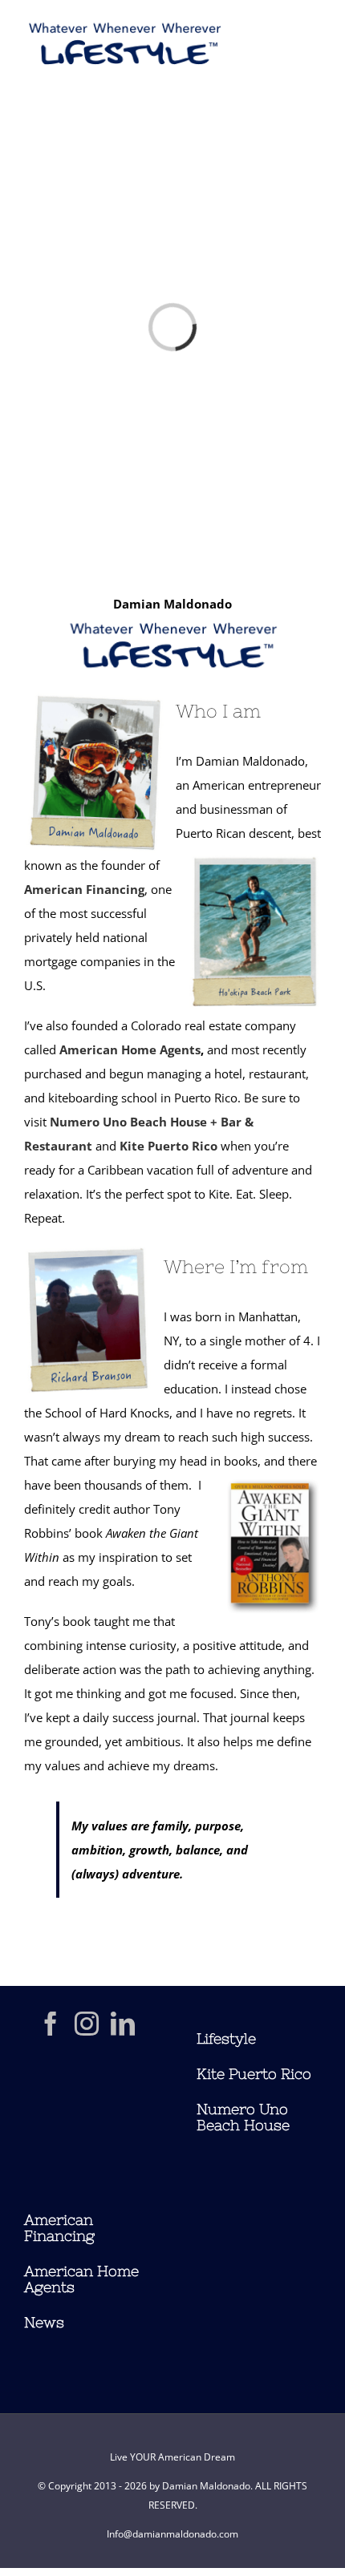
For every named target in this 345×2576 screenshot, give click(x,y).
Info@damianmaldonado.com (172, 2534)
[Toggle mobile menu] (313, 49)
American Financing (84, 889)
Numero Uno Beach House (243, 2117)
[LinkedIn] (123, 2024)
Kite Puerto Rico (168, 1146)
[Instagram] (87, 2024)
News (44, 2322)
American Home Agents (130, 1049)
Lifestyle (226, 2038)
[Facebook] (51, 2024)
